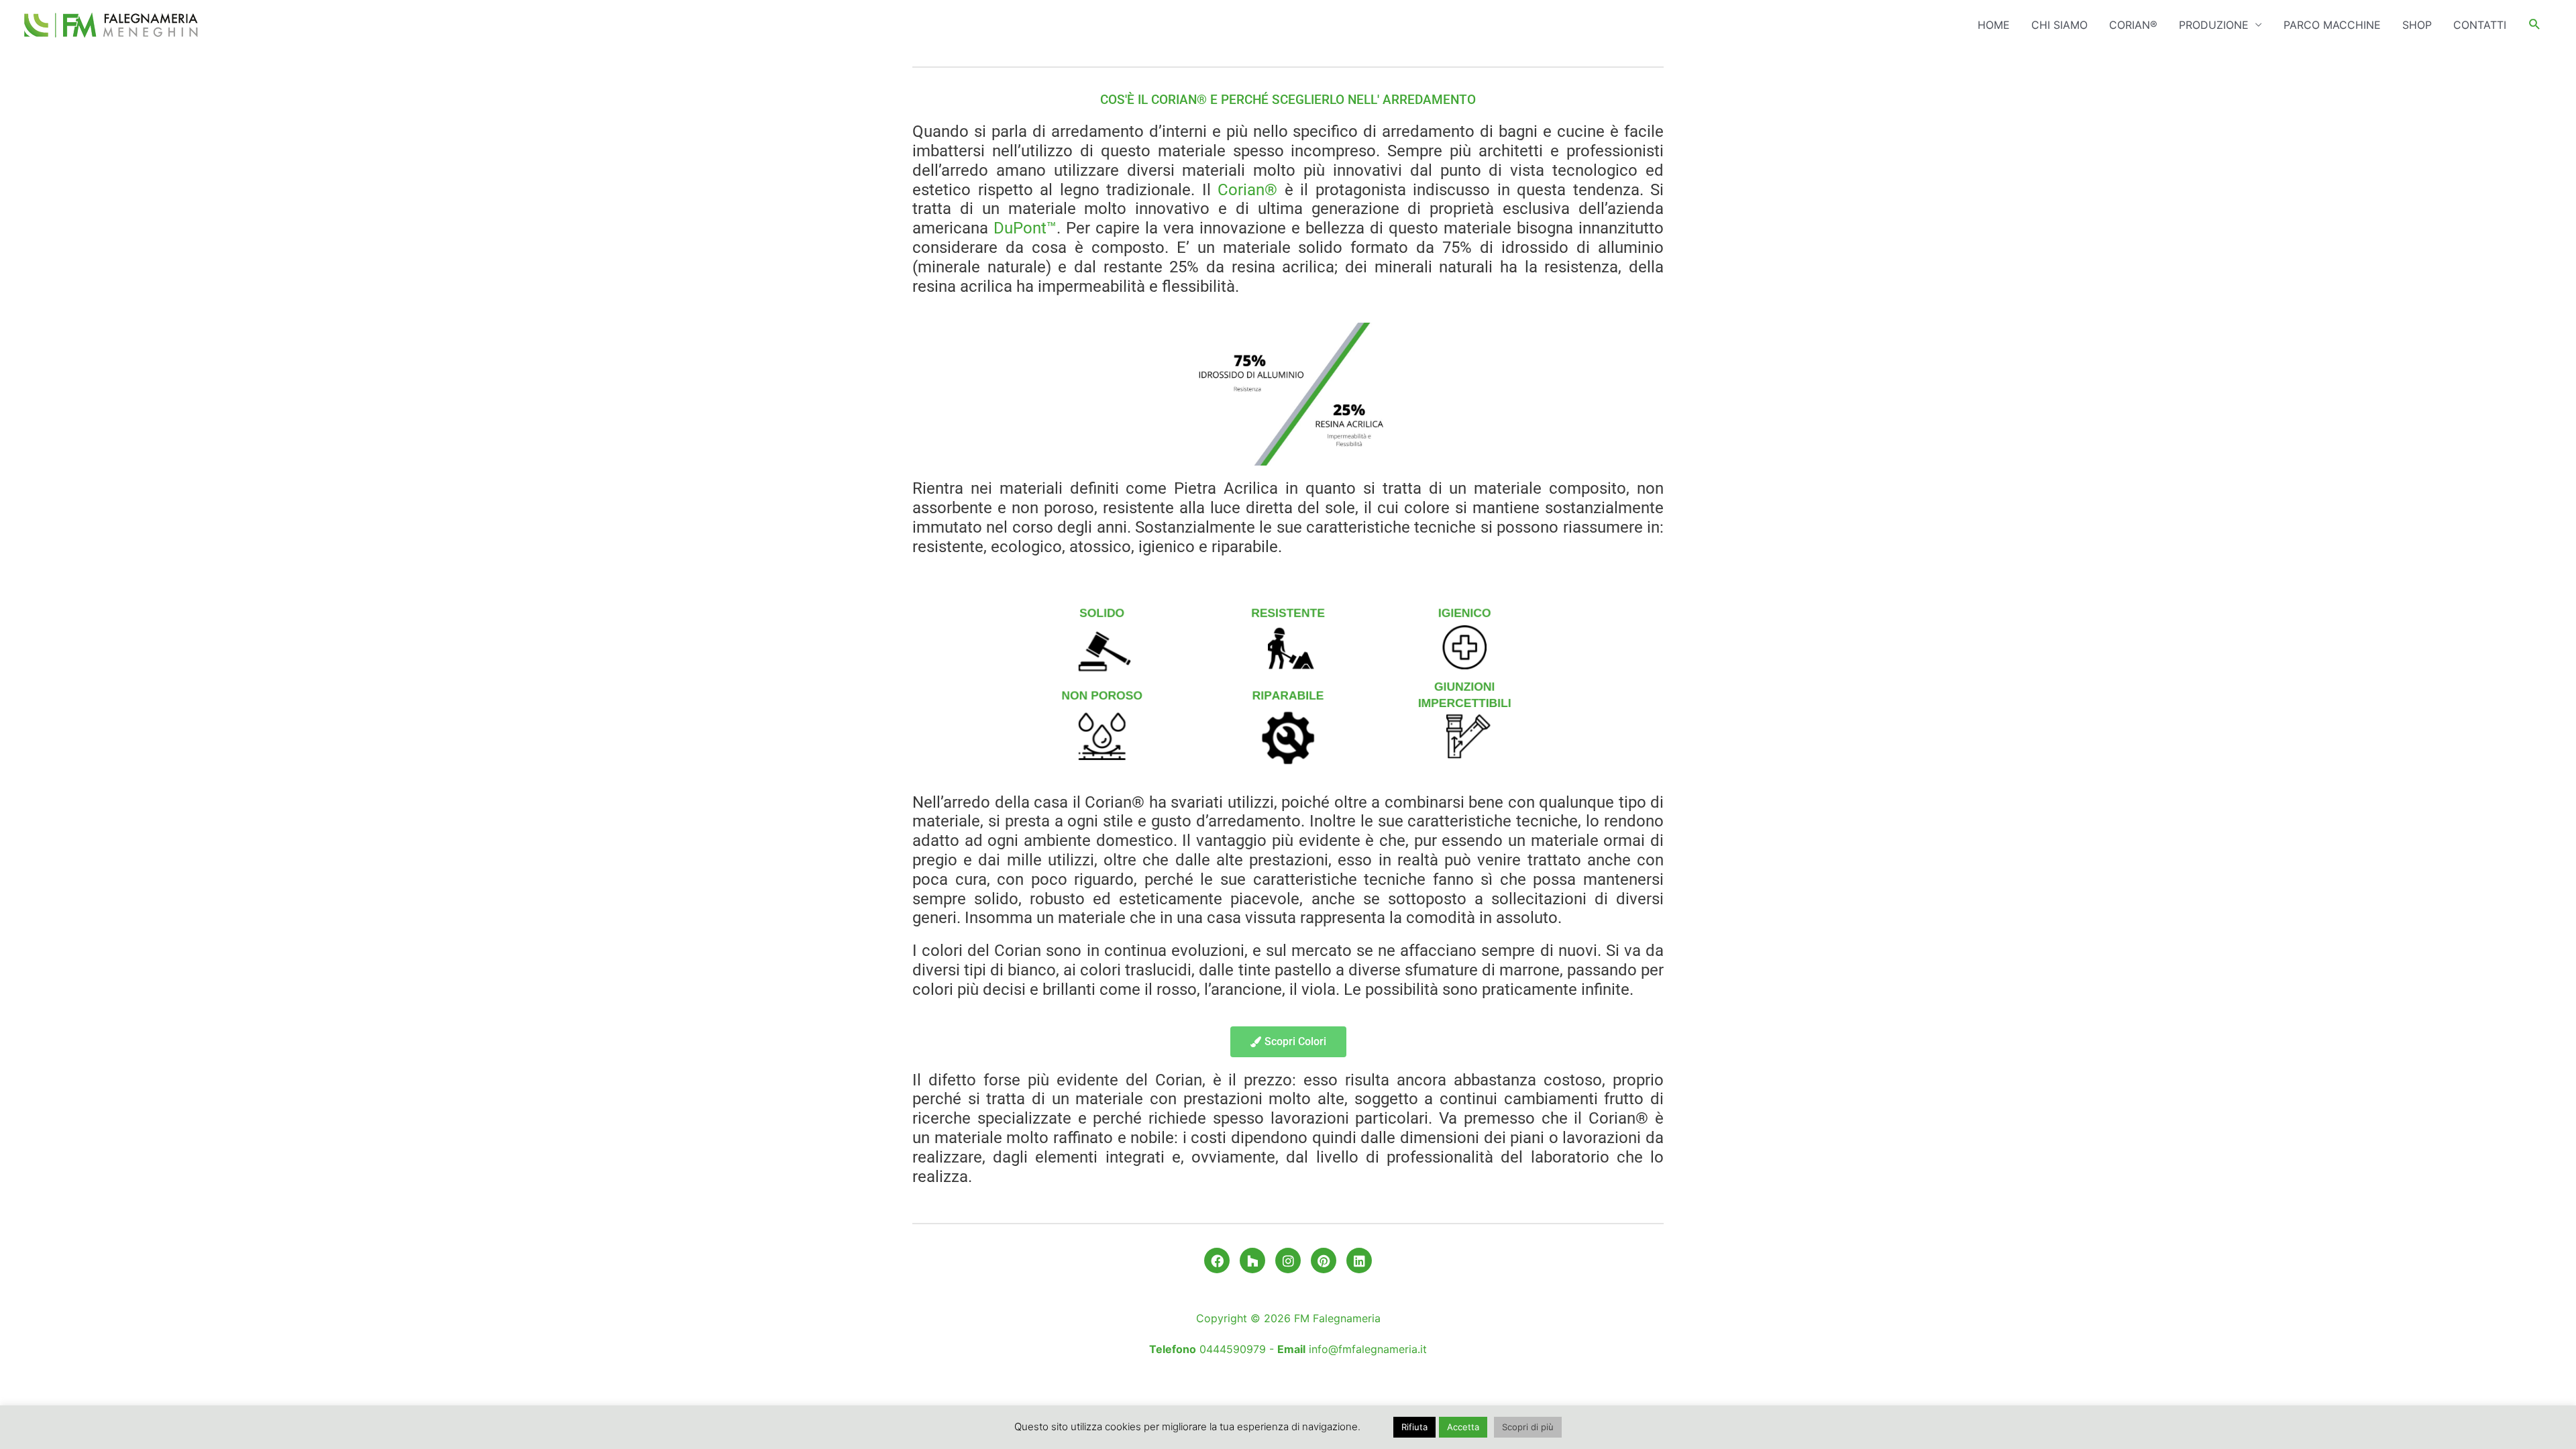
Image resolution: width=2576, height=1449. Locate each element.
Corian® (1247, 190)
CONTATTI (2480, 25)
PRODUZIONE (2214, 25)
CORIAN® (2133, 25)
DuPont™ (1025, 228)
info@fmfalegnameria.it (1368, 1349)
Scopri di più (1528, 1427)
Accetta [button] (1463, 1427)
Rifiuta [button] (1414, 1427)
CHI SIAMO (2059, 25)
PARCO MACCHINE (2332, 25)
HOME (1994, 25)
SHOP (2417, 25)
